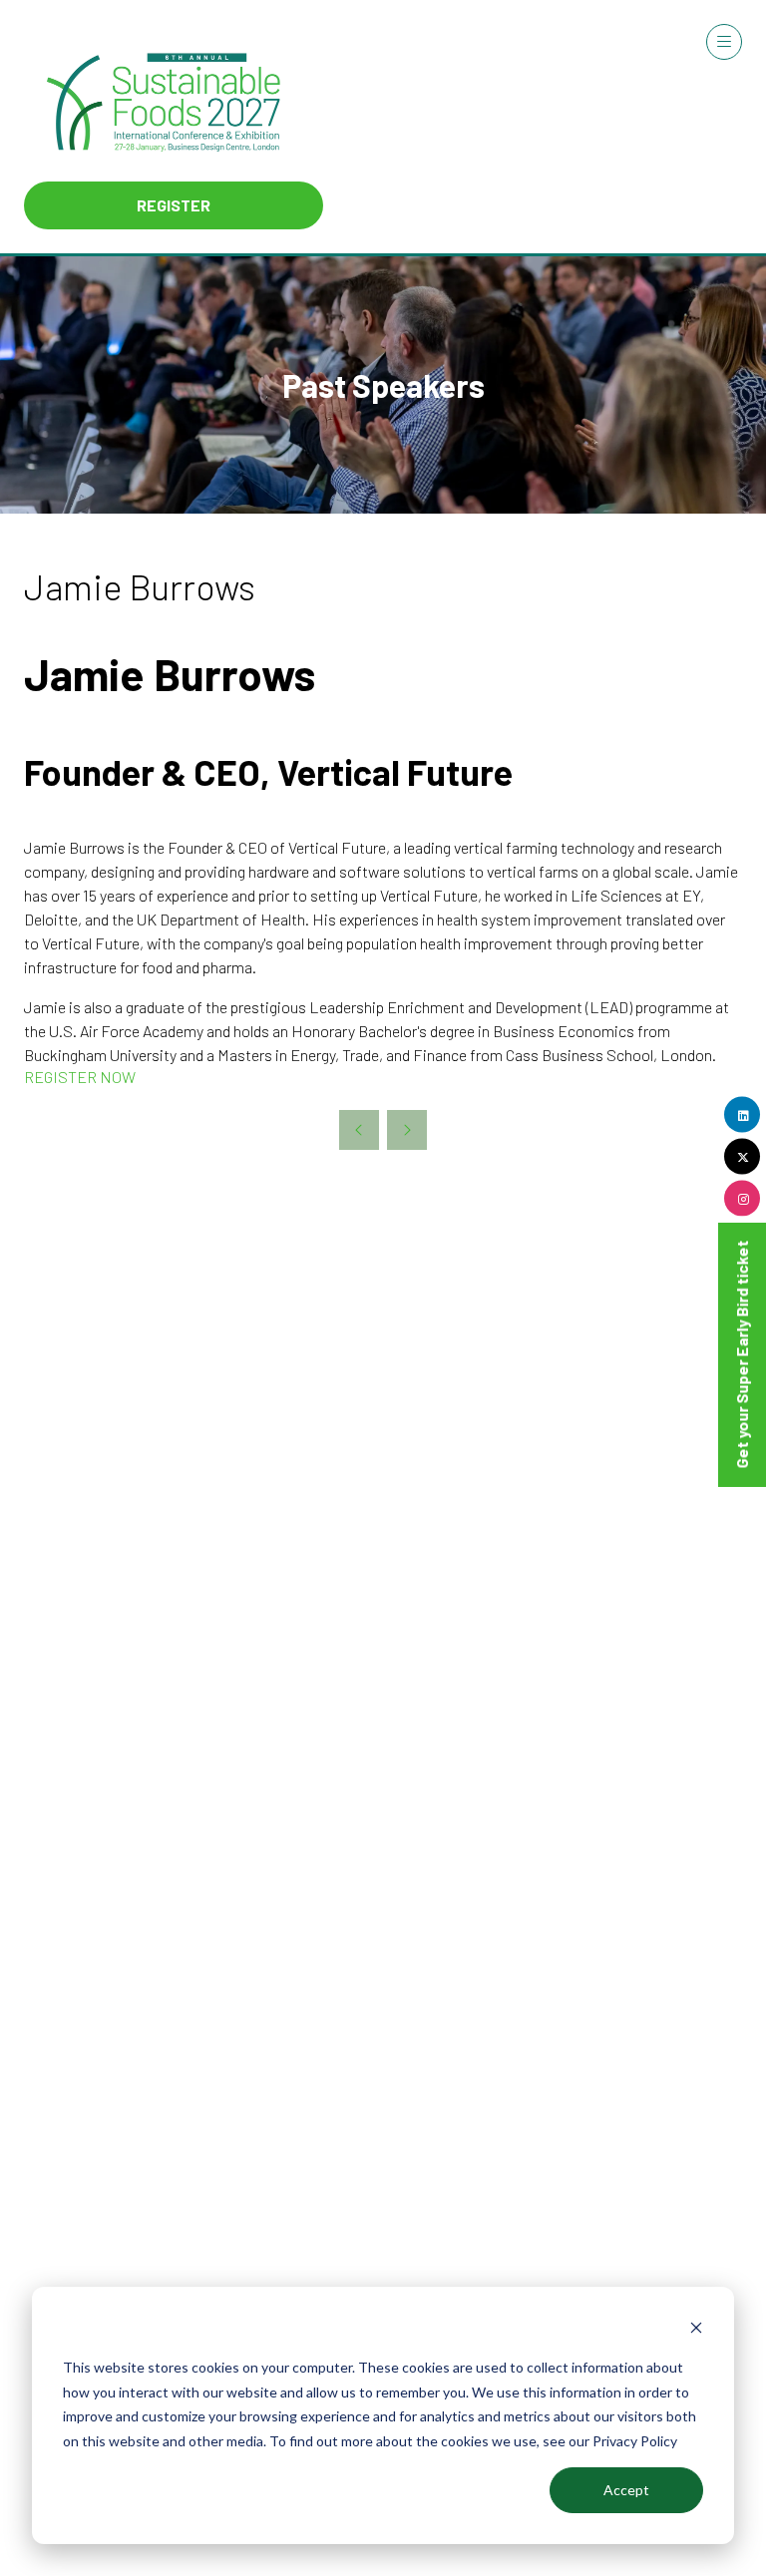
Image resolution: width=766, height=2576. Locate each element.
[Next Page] (407, 1130)
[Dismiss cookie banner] (696, 2330)
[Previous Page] (359, 1130)
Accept (626, 2490)
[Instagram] (742, 1198)
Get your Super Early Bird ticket (742, 1354)
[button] (174, 205)
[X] (742, 1156)
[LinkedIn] (742, 1114)
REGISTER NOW (80, 1077)
